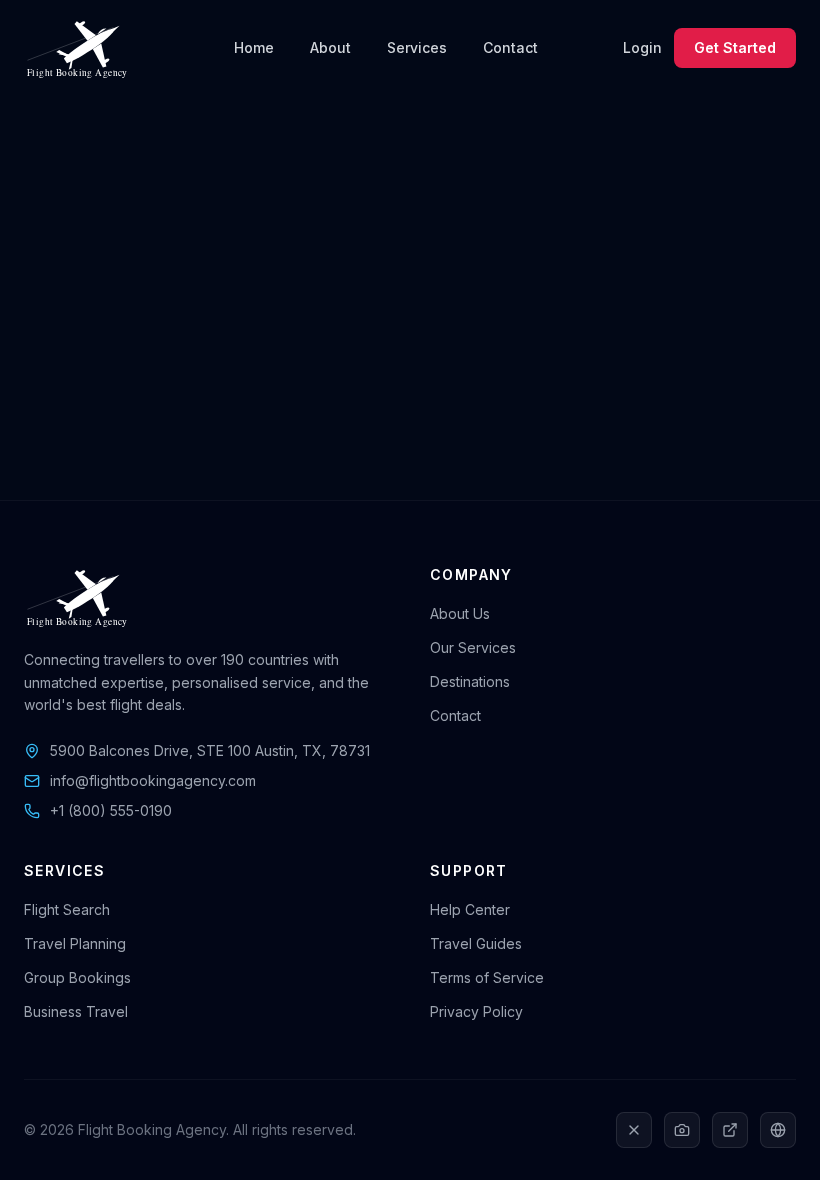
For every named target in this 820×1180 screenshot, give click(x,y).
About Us (460, 613)
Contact (510, 47)
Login (642, 47)
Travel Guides (476, 943)
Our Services (473, 647)
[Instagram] (682, 1130)
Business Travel (76, 1011)
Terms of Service (487, 977)
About (330, 47)
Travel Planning (75, 943)
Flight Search (67, 909)
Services (417, 47)
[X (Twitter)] (634, 1130)
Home (254, 47)
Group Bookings (77, 977)
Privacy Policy (476, 1011)
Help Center (470, 909)
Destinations (470, 681)
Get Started (735, 47)
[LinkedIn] (730, 1130)
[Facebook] (778, 1130)
